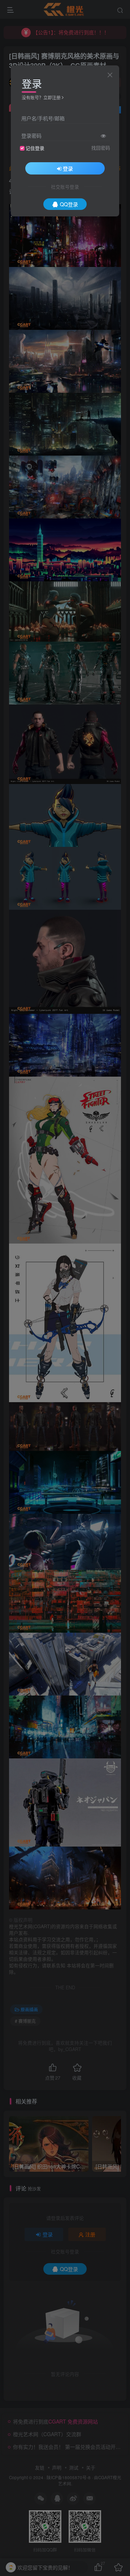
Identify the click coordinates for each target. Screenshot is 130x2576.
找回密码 (101, 148)
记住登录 (35, 148)
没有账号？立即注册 (41, 97)
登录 (68, 168)
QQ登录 (69, 204)
